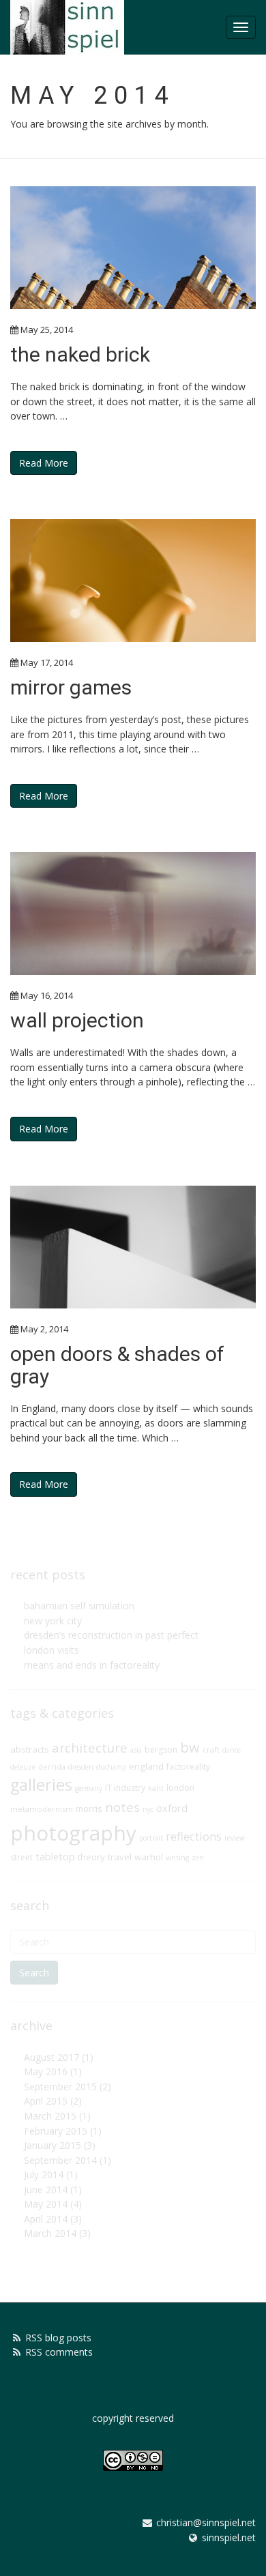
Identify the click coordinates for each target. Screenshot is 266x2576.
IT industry (125, 1788)
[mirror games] (133, 581)
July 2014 (44, 2175)
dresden (81, 1767)
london (180, 1788)
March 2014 (50, 2233)
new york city (53, 1621)
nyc (148, 1809)
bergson (161, 1750)
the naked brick (80, 354)
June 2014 (46, 2190)
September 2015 (60, 2087)
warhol (149, 1857)
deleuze (23, 1767)
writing (177, 1858)
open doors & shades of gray (117, 1365)
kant (156, 1788)
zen (198, 1858)
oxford (172, 1808)
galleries (41, 1785)
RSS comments (59, 2352)
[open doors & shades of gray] (133, 1247)
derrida (52, 1767)
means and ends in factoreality (92, 1665)
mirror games (71, 687)
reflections (194, 1836)
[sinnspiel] (67, 27)
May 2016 (46, 2072)
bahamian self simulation (79, 1606)
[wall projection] (133, 913)
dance (232, 1750)
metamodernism (42, 1809)
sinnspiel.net (229, 2537)
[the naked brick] (133, 248)
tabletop (55, 1857)
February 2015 (56, 2131)
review (235, 1838)
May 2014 (46, 2204)
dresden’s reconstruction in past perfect (111, 1635)
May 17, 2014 (47, 662)
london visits (51, 1650)
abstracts (30, 1749)
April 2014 (46, 2219)
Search (34, 1973)
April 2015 (46, 2101)
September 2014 (60, 2160)
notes (122, 1807)
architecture (90, 1748)
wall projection (77, 1020)
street (21, 1857)
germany (89, 1788)
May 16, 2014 (47, 995)
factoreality (188, 1767)
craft (211, 1750)
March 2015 (50, 2116)
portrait (151, 1838)
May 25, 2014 (47, 330)
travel (120, 1857)
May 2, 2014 (44, 1329)
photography (73, 1833)
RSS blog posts (58, 2338)
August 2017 (51, 2057)
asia (136, 1750)
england (146, 1766)
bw (190, 1747)
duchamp (111, 1767)
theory (91, 1857)
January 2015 (53, 2145)
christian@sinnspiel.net (206, 2522)
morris (89, 1809)
